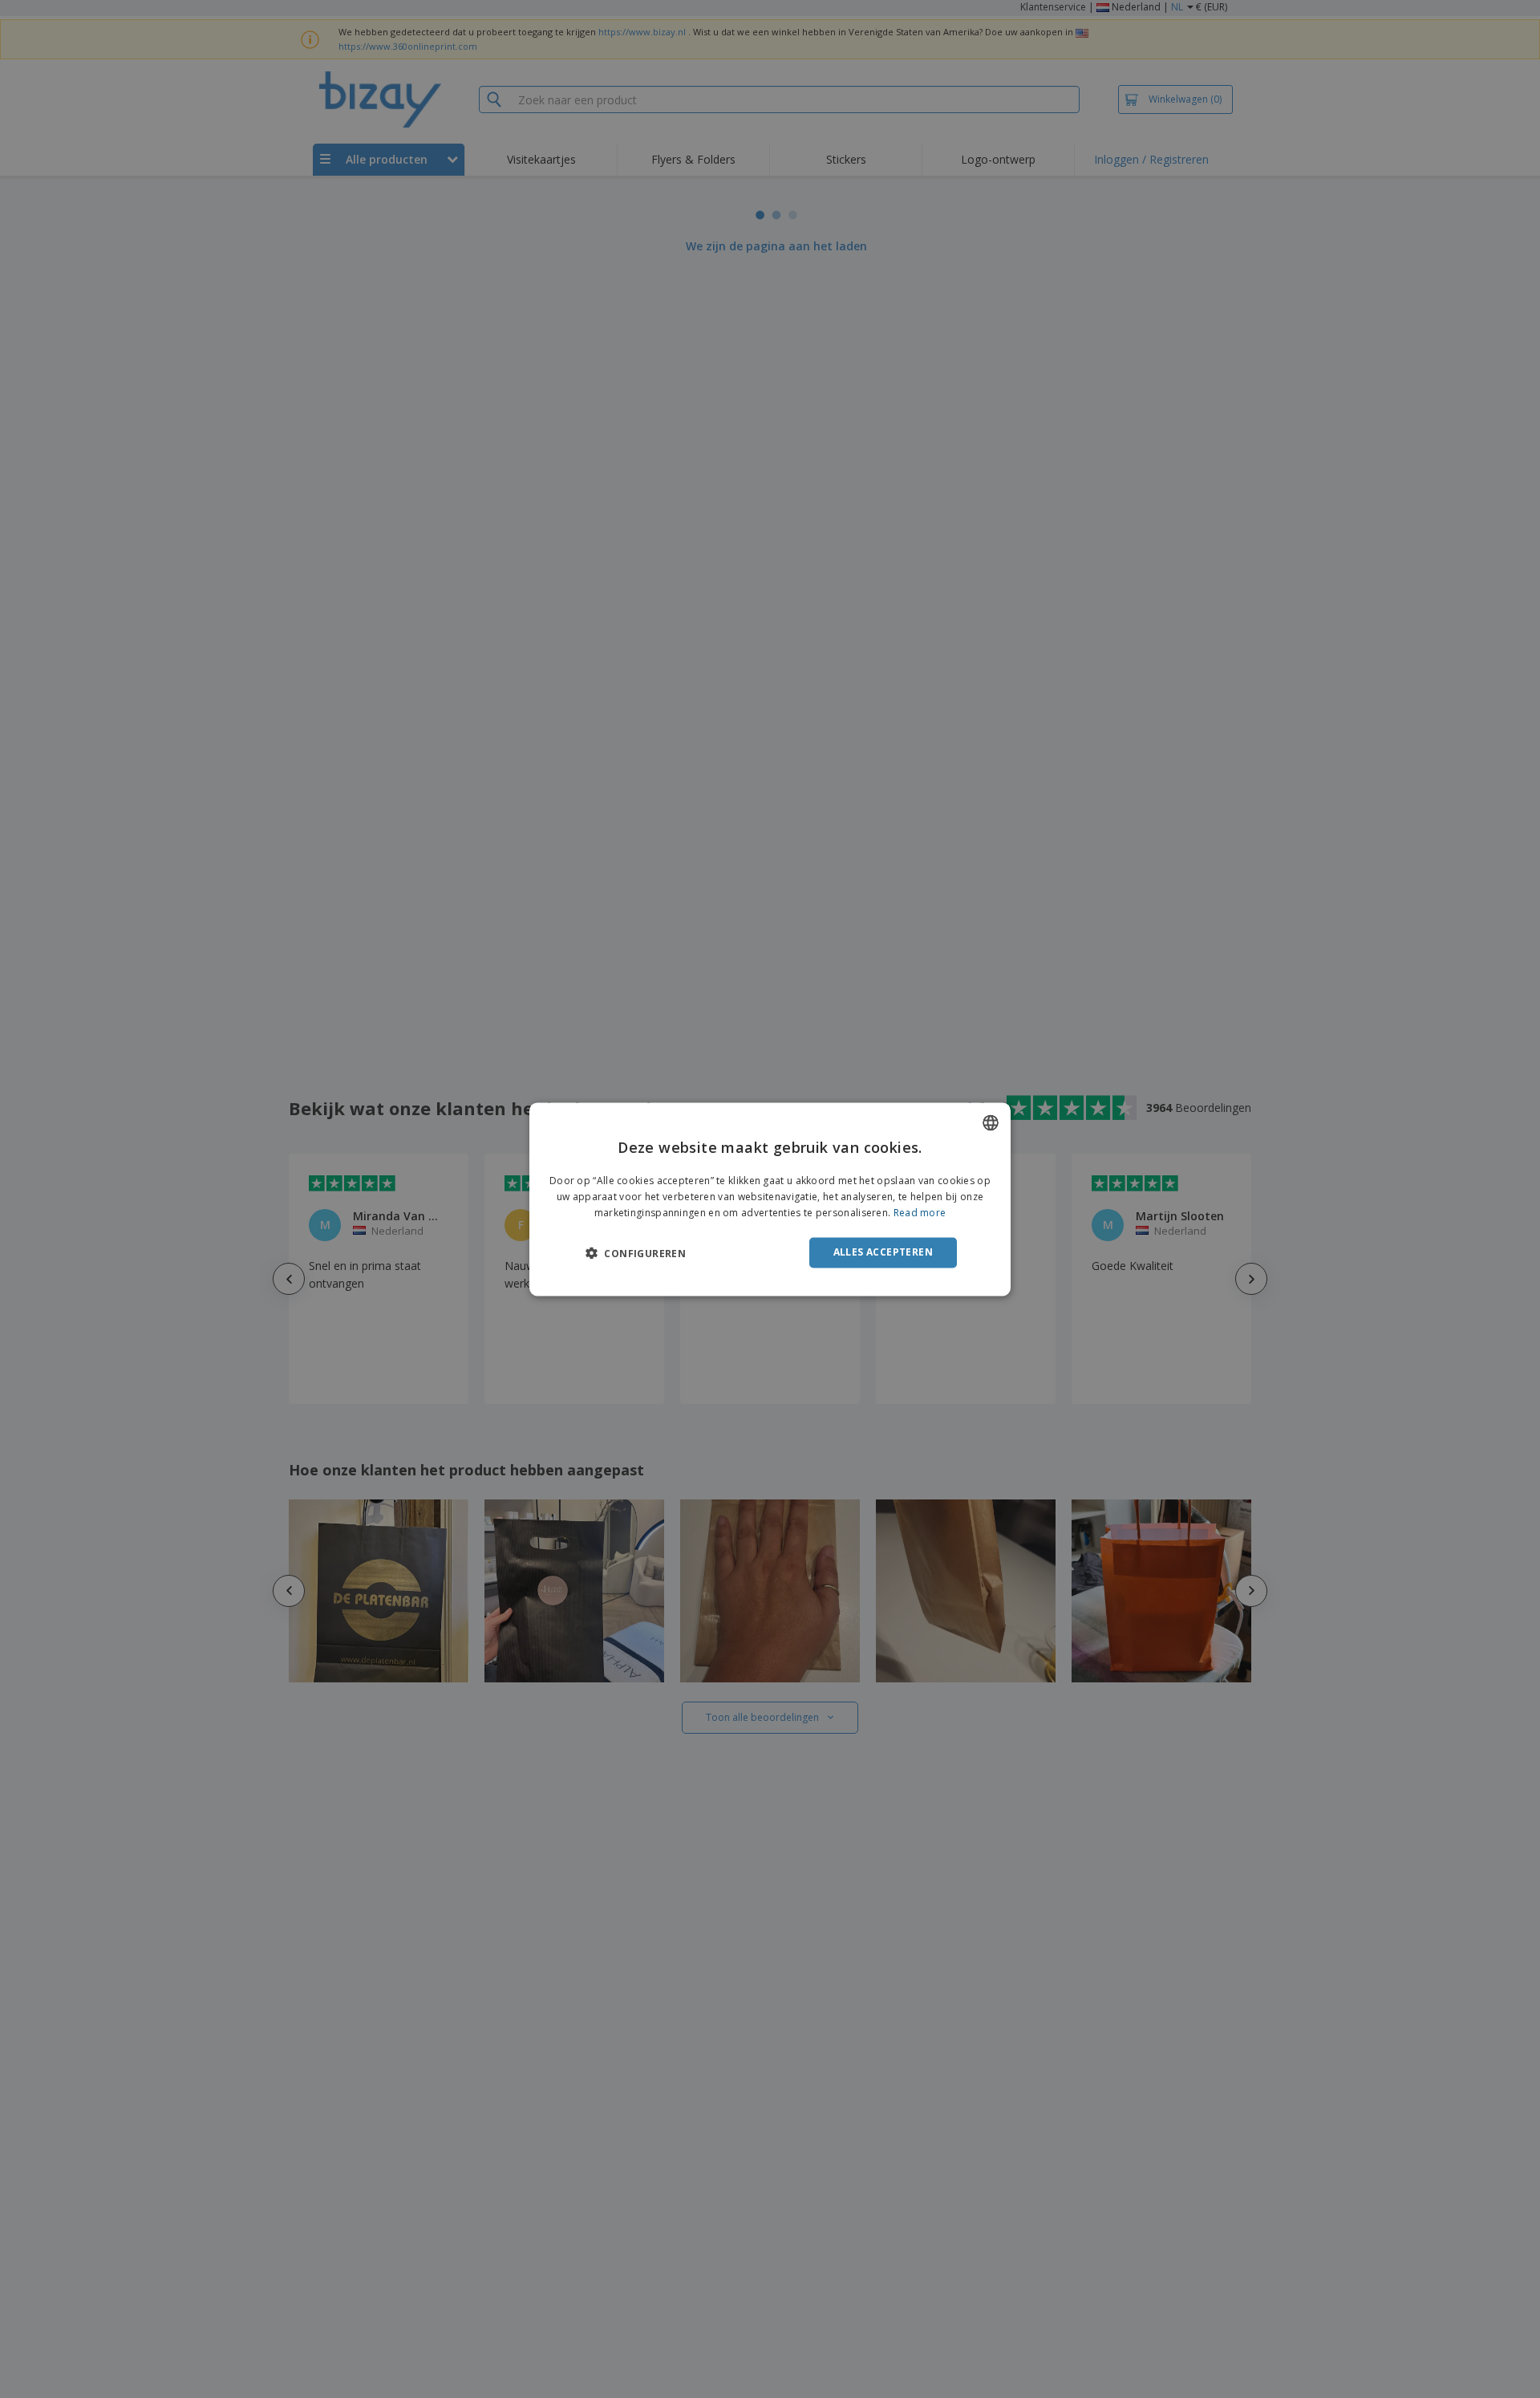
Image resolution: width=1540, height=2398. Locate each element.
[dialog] (770, 1199)
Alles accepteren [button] (883, 1252)
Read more (920, 1213)
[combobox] (991, 1122)
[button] (636, 1253)
